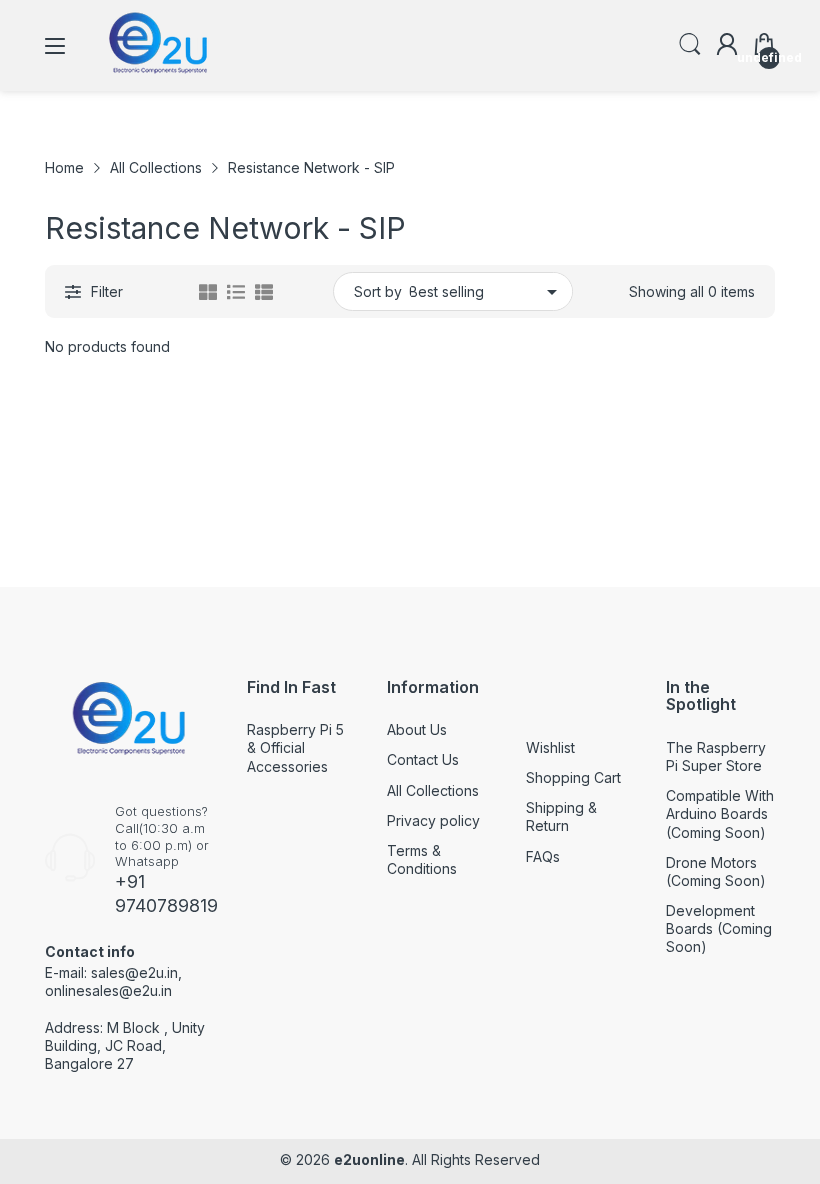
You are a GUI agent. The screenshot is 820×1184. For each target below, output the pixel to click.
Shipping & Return (561, 816)
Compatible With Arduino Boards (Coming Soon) (720, 813)
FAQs (543, 856)
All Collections (433, 790)
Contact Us (423, 759)
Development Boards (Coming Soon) (719, 928)
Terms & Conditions (422, 859)
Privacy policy (433, 820)
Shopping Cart (573, 777)
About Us (417, 729)
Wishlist (550, 747)
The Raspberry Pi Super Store (716, 756)
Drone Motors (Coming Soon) (716, 871)
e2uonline (369, 1159)
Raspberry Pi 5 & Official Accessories (295, 747)
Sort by (378, 291)
